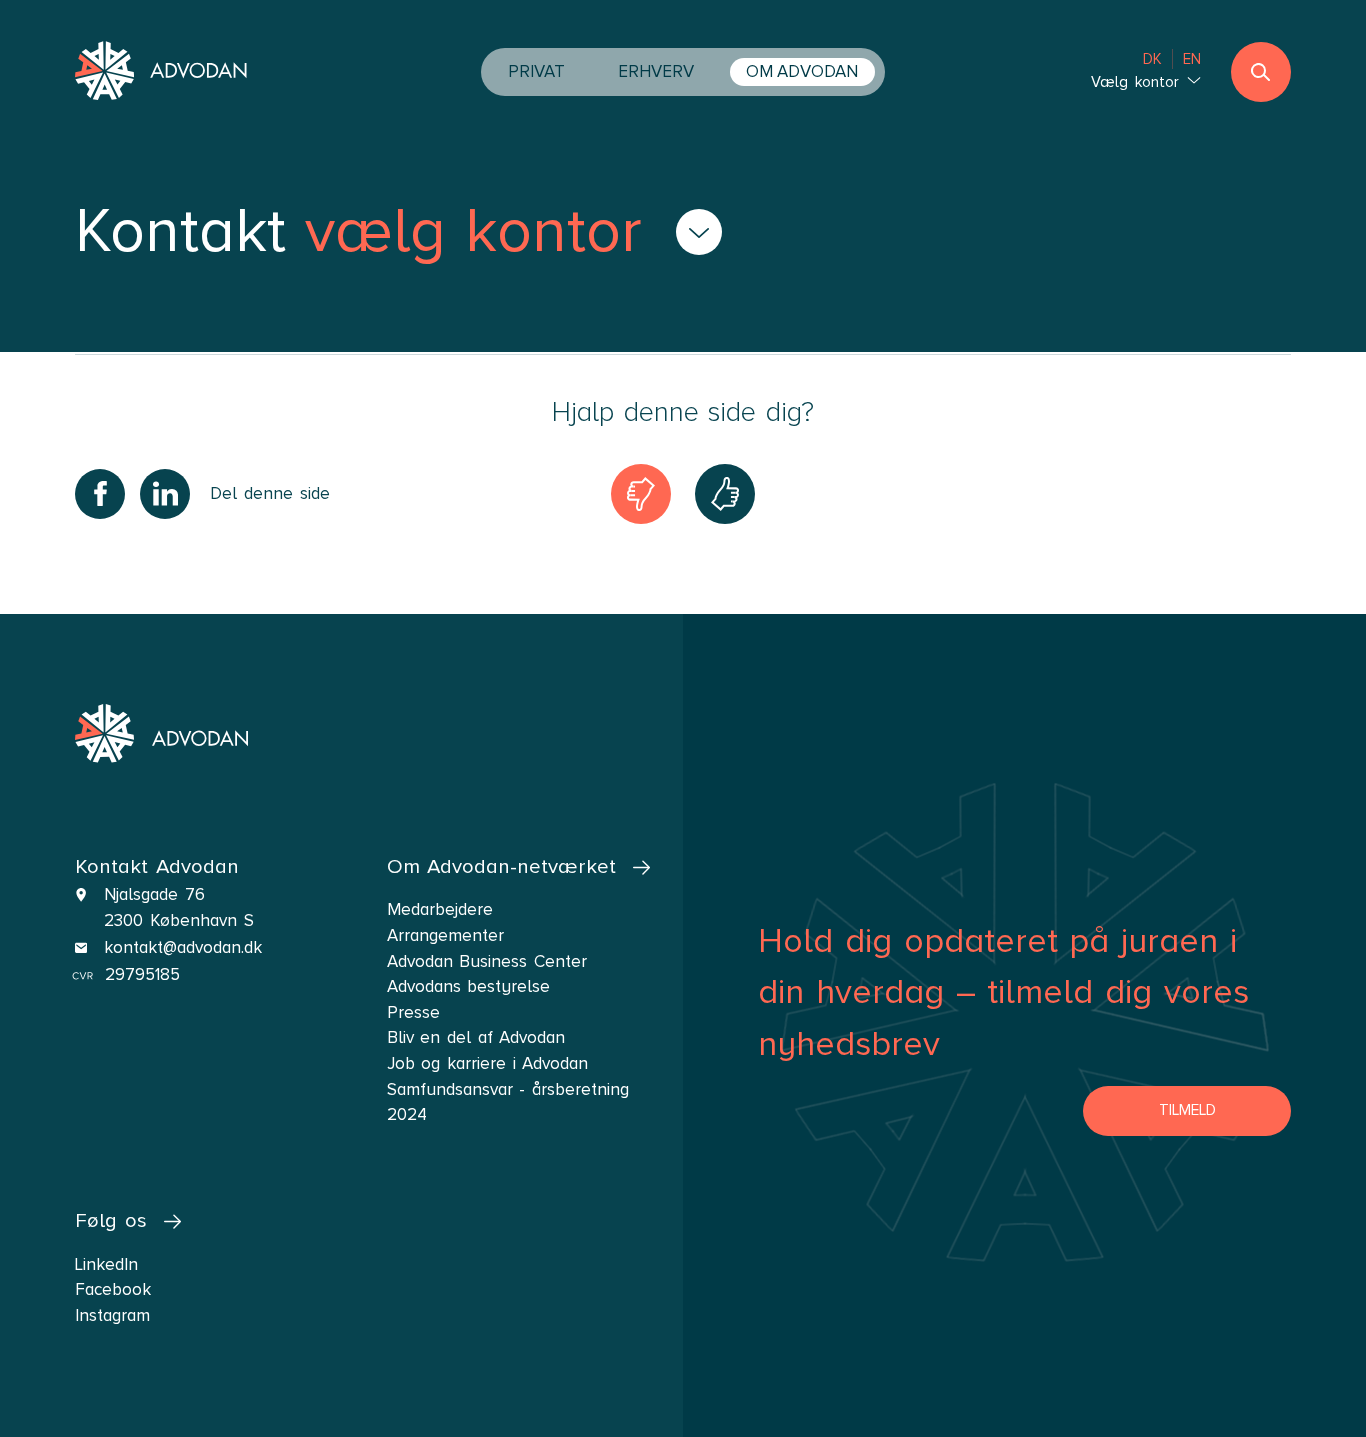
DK (1152, 59)
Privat (536, 71)
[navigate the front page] (161, 73)
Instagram (112, 1315)
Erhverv (656, 71)
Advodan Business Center (487, 961)
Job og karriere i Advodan (488, 1063)
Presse (413, 1012)
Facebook (113, 1289)
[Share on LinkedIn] (165, 494)
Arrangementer (445, 935)
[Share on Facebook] (100, 494)
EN (1192, 59)
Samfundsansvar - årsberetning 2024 (508, 1102)
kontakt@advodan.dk (183, 947)
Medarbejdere (440, 909)
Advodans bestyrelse (469, 986)
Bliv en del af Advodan (476, 1037)
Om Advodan (802, 71)
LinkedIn (106, 1264)
